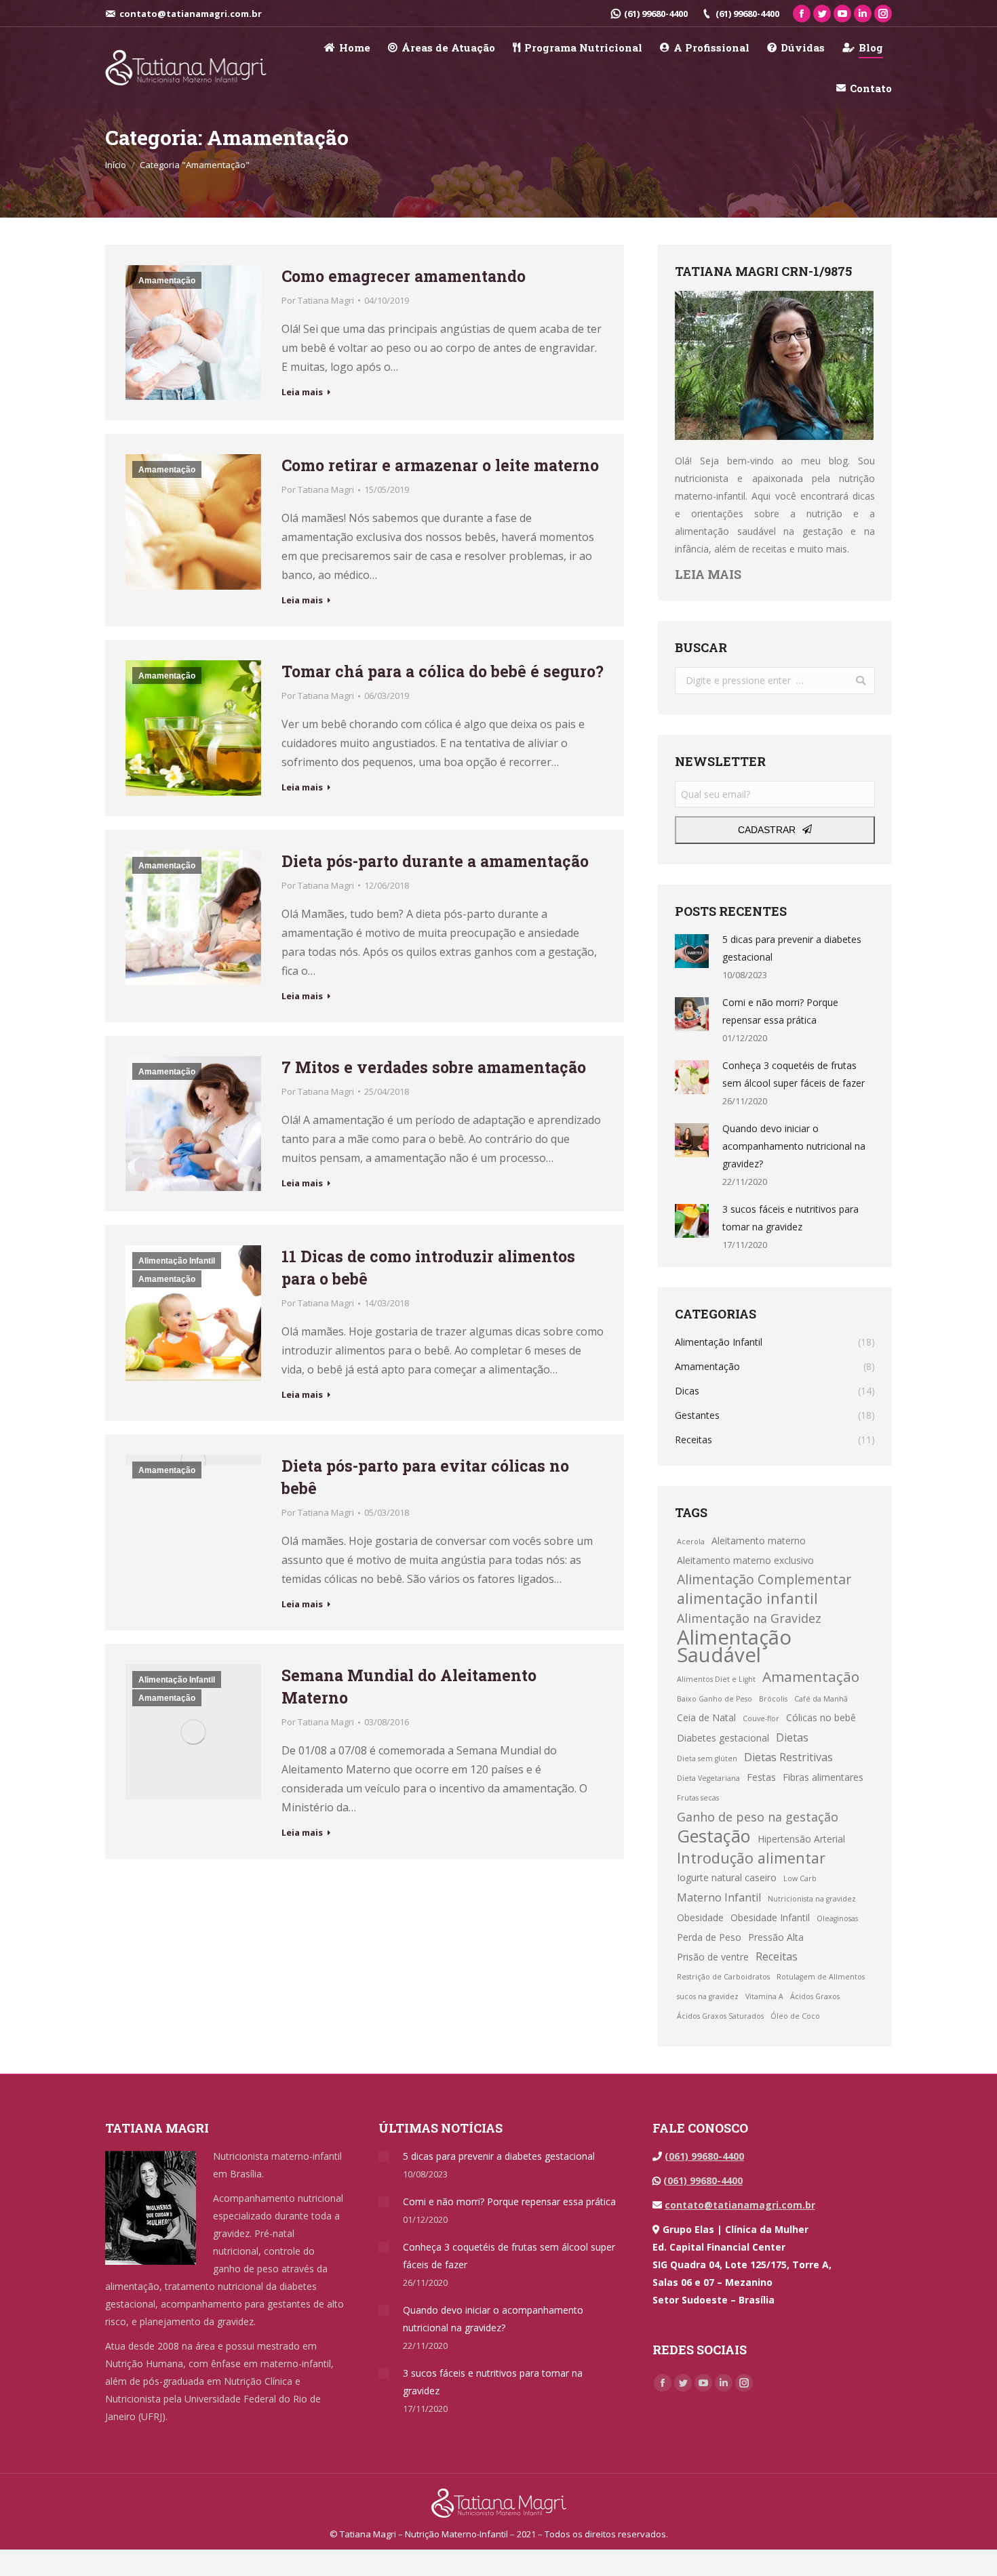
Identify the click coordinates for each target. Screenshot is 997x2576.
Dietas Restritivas (788, 1757)
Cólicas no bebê (821, 1717)
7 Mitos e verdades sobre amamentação (434, 1067)
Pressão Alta (776, 1937)
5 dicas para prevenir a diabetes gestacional (792, 948)
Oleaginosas (837, 1918)
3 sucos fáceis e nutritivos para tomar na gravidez (790, 1218)
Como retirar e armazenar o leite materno (440, 465)
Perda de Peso (709, 1937)
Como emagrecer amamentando (404, 276)
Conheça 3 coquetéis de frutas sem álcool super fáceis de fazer (794, 1074)
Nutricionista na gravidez (812, 1899)
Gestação (714, 1836)
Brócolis (773, 1699)
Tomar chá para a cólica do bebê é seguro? (443, 671)
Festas (761, 1777)
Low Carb (800, 1878)
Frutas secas (698, 1798)
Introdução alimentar (751, 1858)
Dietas (792, 1737)
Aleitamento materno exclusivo (745, 1560)
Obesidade (700, 1917)
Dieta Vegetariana (708, 1778)
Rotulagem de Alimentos (821, 1977)
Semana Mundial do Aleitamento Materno (409, 1686)
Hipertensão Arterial (801, 1839)
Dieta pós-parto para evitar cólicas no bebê (425, 1477)
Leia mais (302, 392)
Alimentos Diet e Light (716, 1679)
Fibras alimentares (823, 1777)
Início (116, 165)
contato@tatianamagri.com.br (740, 2205)
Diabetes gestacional (723, 1738)
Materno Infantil (719, 1897)
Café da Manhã (821, 1699)
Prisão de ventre (713, 1957)
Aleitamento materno (759, 1541)
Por (318, 300)
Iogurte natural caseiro (727, 1877)
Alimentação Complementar (764, 1579)
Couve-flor (761, 1718)
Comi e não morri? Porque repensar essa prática (780, 1011)
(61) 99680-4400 (656, 14)
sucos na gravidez (708, 1996)
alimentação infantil (747, 1598)
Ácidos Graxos (815, 1996)
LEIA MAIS (708, 574)
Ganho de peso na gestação (758, 1817)
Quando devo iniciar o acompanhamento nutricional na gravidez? (794, 1146)
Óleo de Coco (795, 2016)
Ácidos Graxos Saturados (720, 2016)
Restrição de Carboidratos (723, 1977)
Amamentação (167, 281)
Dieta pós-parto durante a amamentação (435, 861)
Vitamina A (764, 1996)
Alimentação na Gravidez (749, 1618)
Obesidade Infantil (770, 1917)
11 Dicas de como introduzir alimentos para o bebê (428, 1267)
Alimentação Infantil (177, 1261)
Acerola (691, 1542)
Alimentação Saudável (734, 1646)
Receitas (777, 1956)
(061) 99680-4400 (704, 2156)
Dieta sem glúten (707, 1758)
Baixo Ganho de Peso (715, 1699)
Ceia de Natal (706, 1717)
